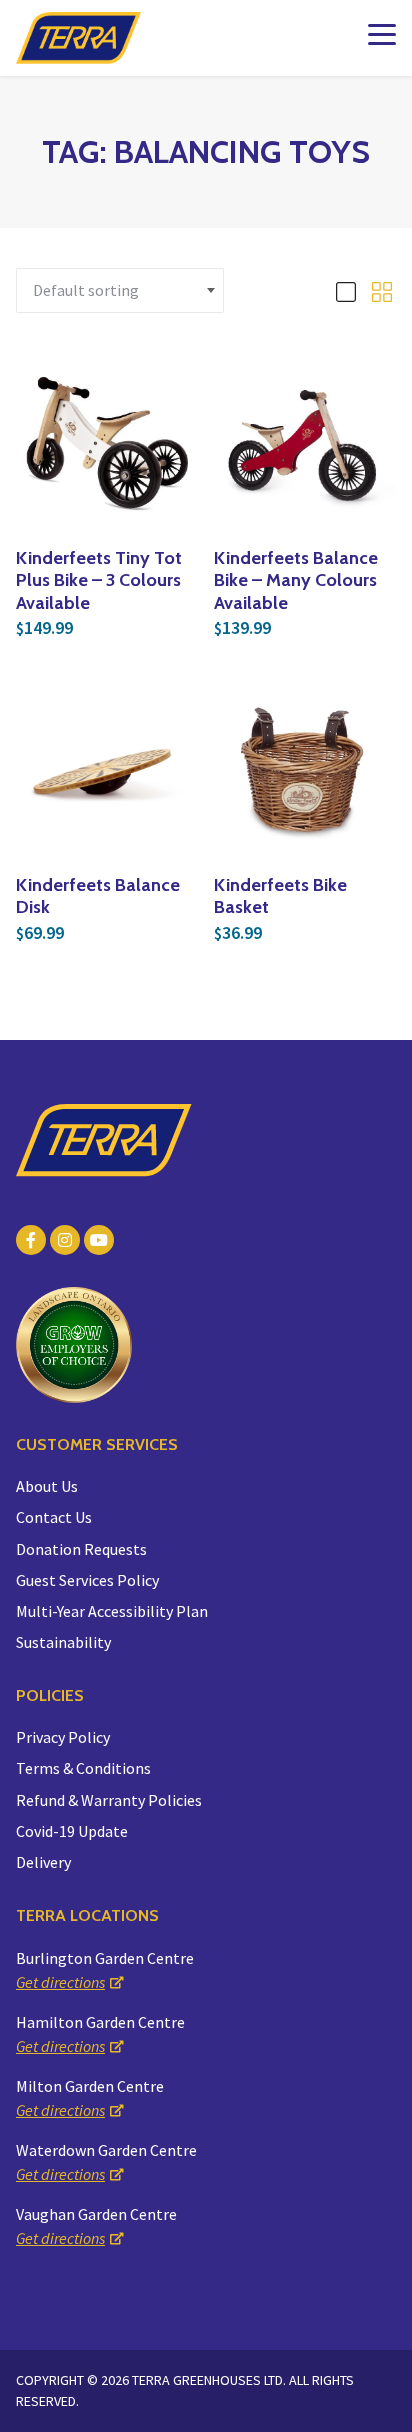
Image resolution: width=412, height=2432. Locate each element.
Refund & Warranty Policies (109, 1800)
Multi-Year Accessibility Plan (112, 1611)
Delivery (43, 1862)
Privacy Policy (63, 1737)
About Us (47, 1486)
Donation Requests (81, 1549)
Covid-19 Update (72, 1831)
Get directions (60, 1982)
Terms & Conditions (83, 1768)
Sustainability (63, 1642)
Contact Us (54, 1517)
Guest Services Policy (87, 1580)
